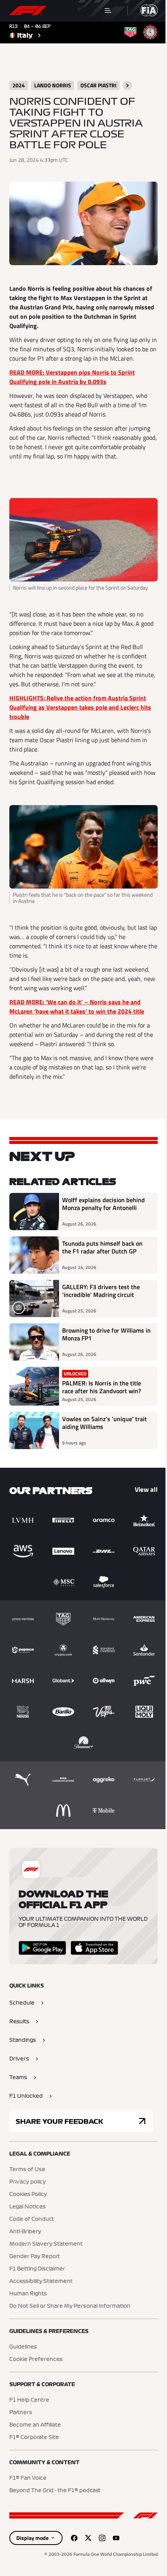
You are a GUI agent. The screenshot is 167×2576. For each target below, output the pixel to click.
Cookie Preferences (36, 2359)
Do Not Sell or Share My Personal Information (70, 2306)
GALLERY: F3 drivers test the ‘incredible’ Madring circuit (101, 1291)
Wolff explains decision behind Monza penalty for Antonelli (104, 1204)
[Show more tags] (127, 85)
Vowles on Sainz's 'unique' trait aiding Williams (104, 1423)
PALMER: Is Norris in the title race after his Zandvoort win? (102, 1387)
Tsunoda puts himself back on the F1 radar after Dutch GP (102, 1248)
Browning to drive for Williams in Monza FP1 (106, 1335)
